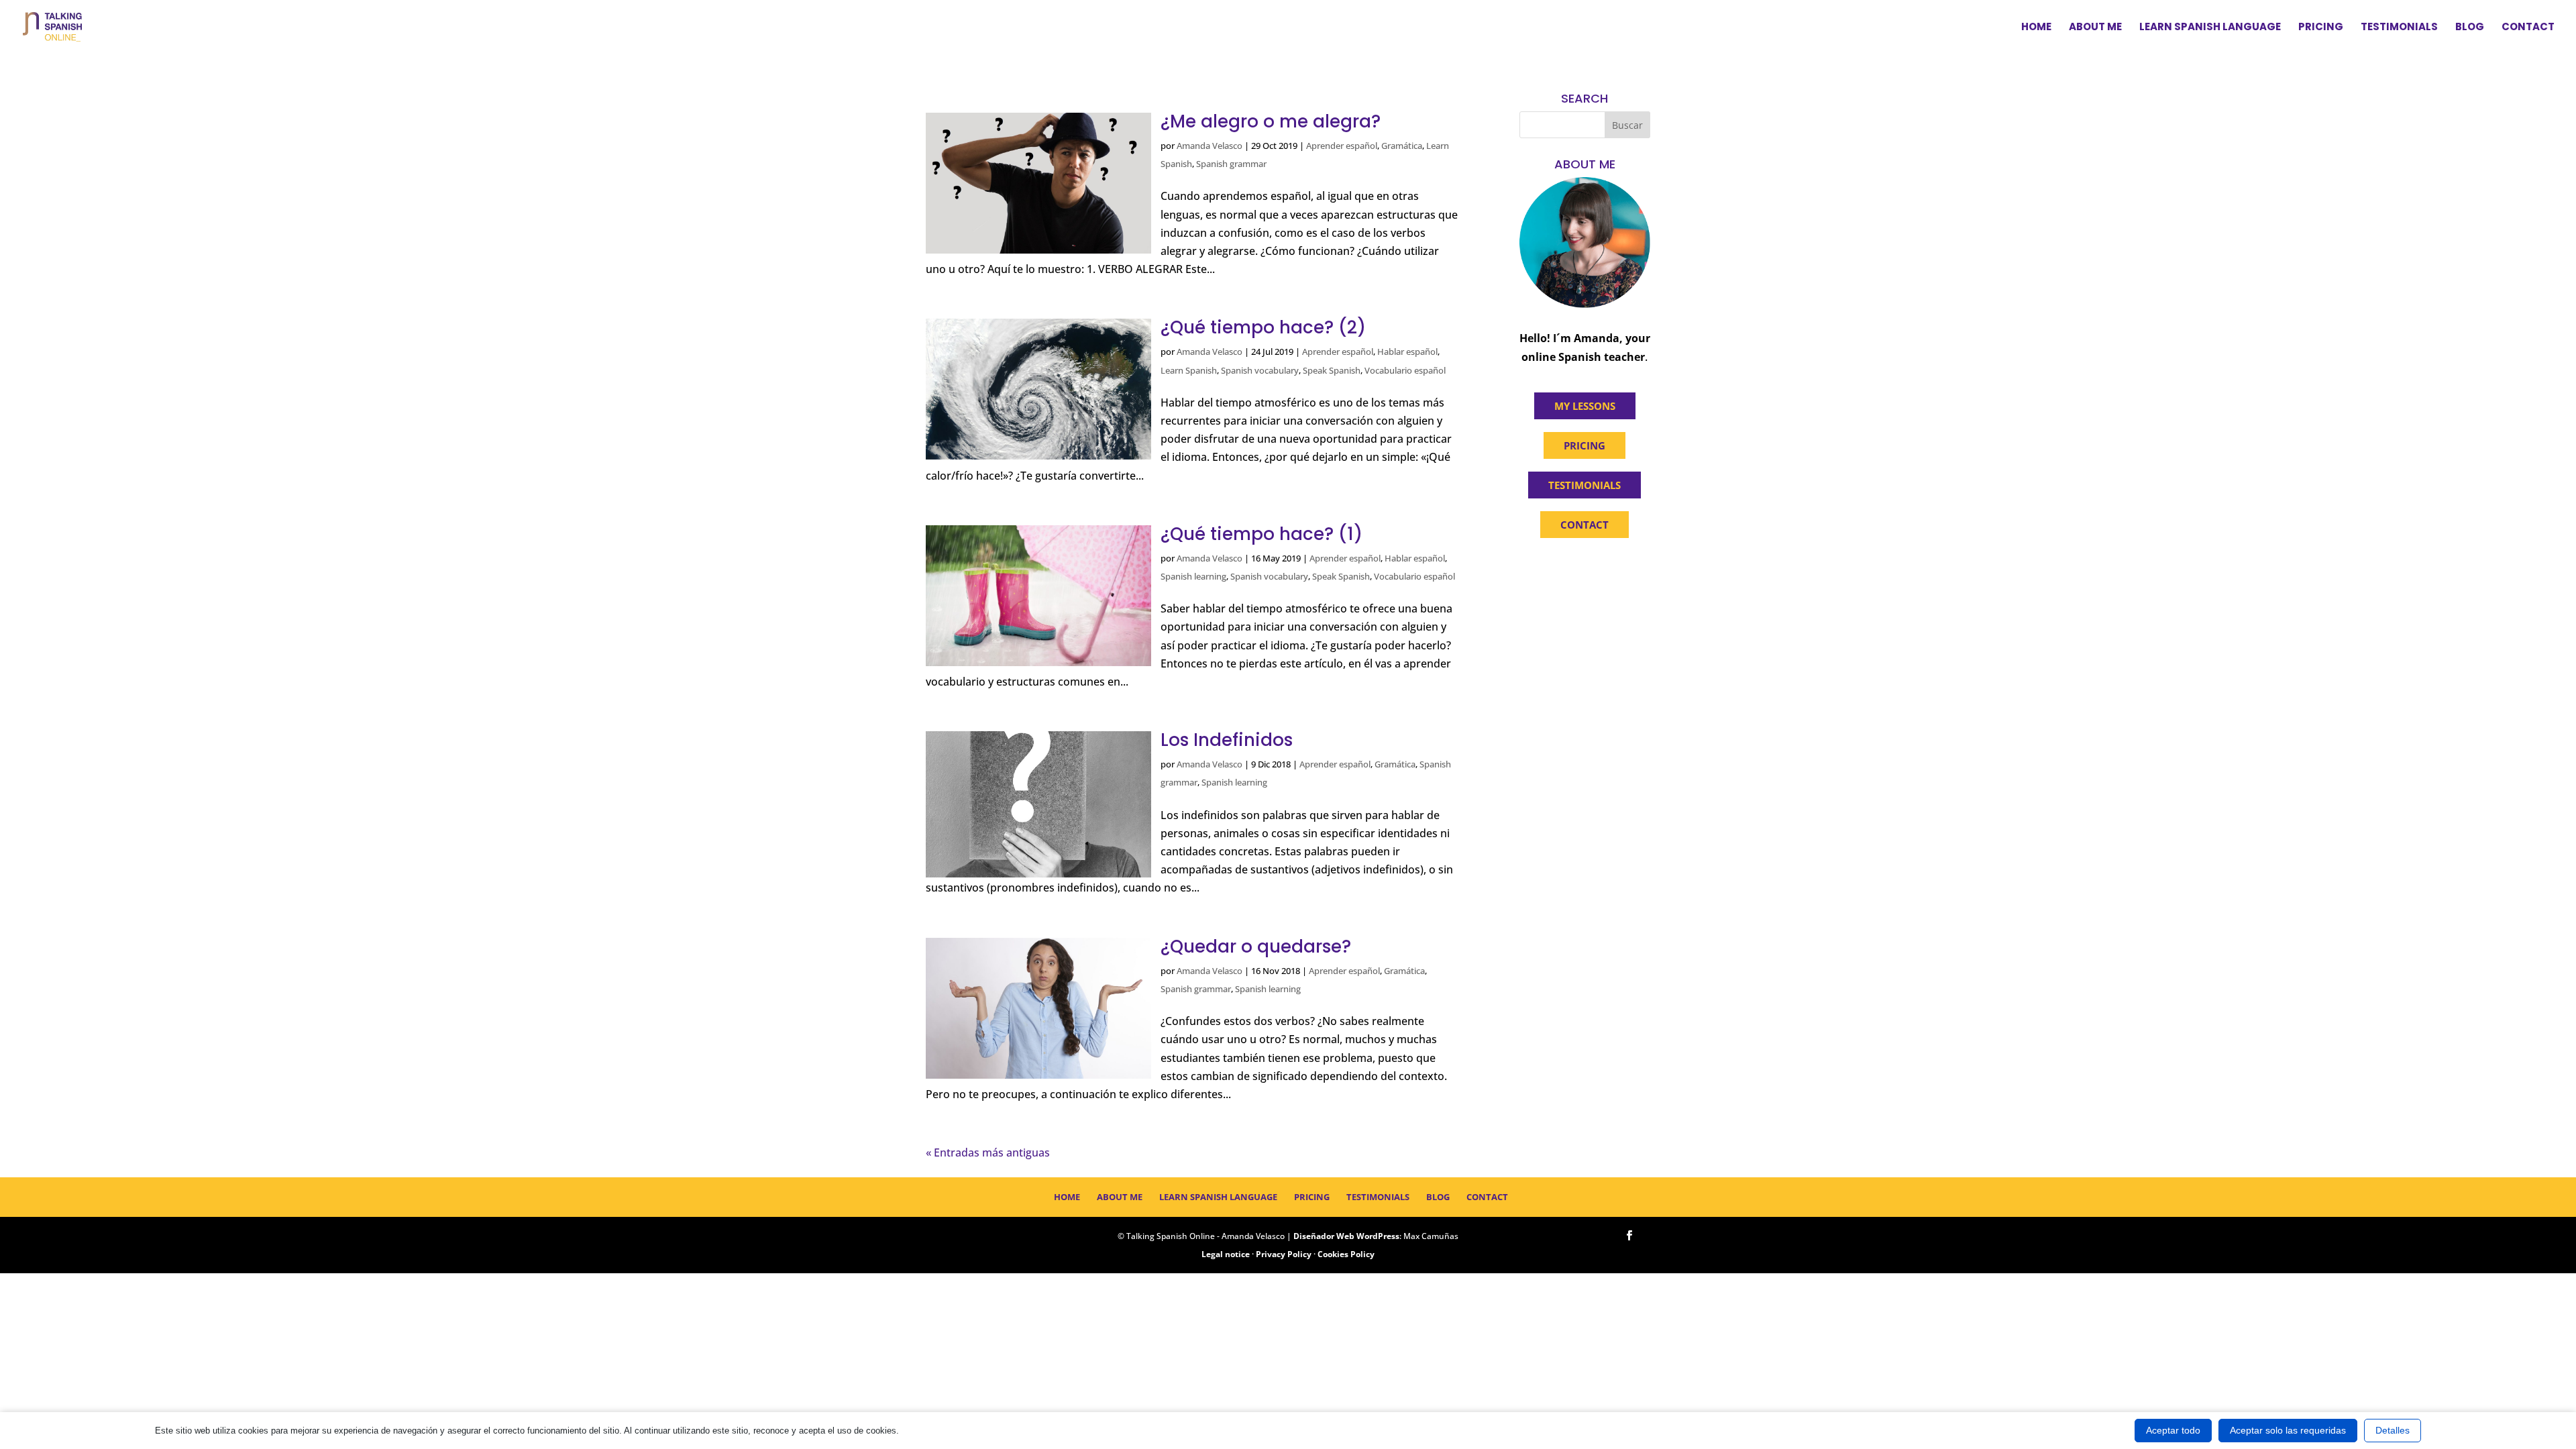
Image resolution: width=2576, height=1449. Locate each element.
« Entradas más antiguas (988, 1152)
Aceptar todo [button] (2173, 1430)
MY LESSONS (1585, 406)
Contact (2528, 28)
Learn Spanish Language (2210, 28)
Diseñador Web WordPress (1346, 1236)
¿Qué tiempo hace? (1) (1262, 534)
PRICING (1585, 445)
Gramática (1402, 146)
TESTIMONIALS (1585, 485)
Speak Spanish (1332, 370)
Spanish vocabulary (1260, 370)
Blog (2470, 28)
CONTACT (1585, 525)
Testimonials (2399, 28)
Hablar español (1407, 352)
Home (2036, 28)
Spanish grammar (1231, 164)
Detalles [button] (2393, 1430)
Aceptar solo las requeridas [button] (2288, 1430)
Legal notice (1226, 1254)
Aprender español (1342, 146)
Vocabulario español (1405, 370)
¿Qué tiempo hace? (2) (1263, 327)
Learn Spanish (1189, 370)
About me (2095, 28)
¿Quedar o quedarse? (1256, 947)
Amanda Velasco (1210, 146)
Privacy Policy (1284, 1254)
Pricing (2321, 28)
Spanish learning (1193, 576)
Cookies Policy (1346, 1254)
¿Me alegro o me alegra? (1271, 121)
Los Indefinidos (1227, 740)
